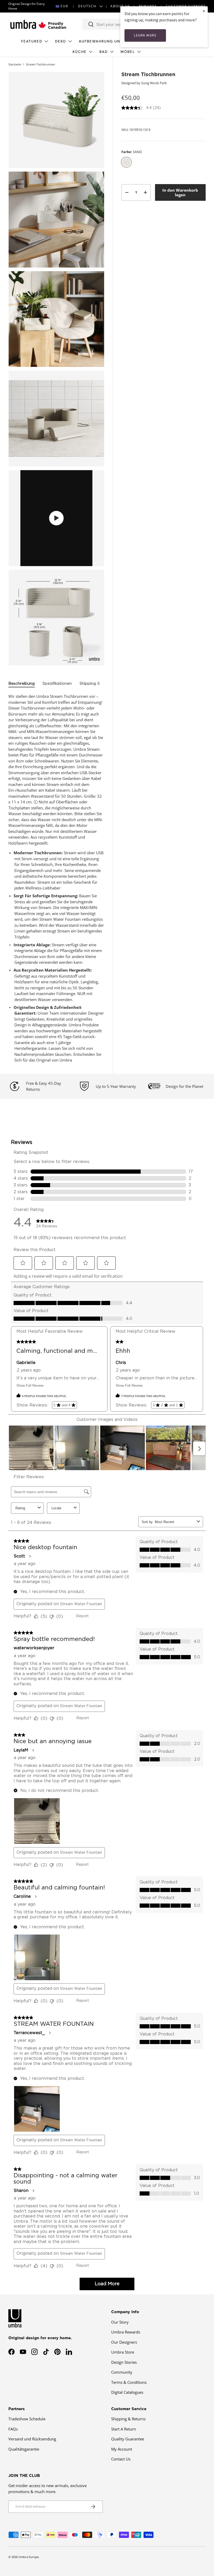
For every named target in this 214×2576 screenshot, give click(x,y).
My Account (122, 2449)
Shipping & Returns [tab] (98, 684)
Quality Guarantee (128, 2439)
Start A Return (124, 2429)
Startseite (15, 64)
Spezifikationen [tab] (57, 684)
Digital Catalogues (127, 2392)
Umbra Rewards (126, 2332)
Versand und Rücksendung (32, 2439)
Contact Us (121, 2459)
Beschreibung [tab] (22, 684)
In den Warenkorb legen (180, 192)
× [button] (204, 11)
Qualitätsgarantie (24, 2449)
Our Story (120, 2322)
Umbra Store (123, 2352)
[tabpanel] (56, 878)
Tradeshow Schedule (27, 2419)
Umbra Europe (29, 2557)
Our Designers (124, 2342)
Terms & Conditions (129, 2382)
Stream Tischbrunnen (40, 64)
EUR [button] (64, 6)
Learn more (145, 35)
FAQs (13, 2429)
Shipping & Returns (128, 2419)
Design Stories (124, 2362)
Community (122, 2372)
